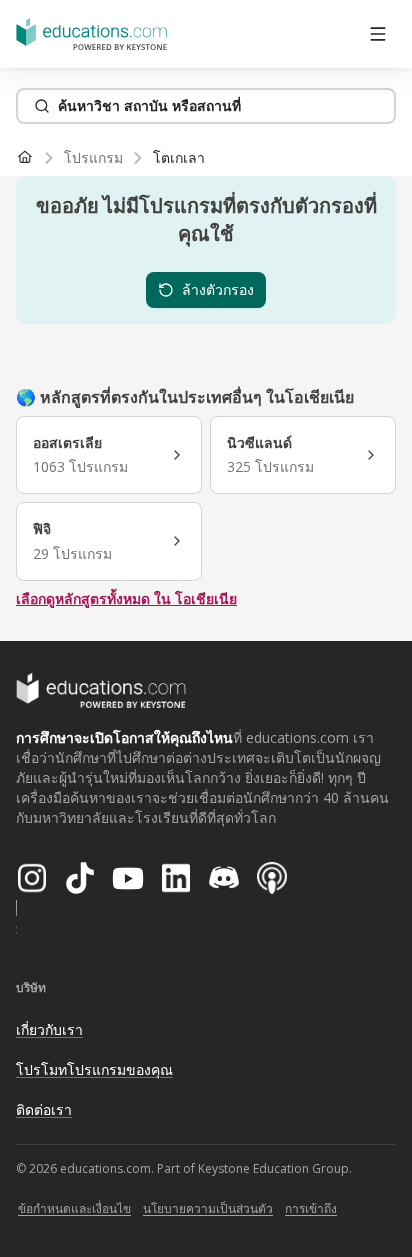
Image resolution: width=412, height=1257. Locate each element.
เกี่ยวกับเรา (49, 1029)
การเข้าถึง (311, 1208)
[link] (179, 158)
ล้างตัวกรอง (218, 289)
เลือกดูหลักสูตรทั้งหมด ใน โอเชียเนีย (126, 598)
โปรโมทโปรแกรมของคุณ (94, 1069)
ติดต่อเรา (44, 1109)
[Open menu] (378, 34)
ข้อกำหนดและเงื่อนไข (74, 1208)
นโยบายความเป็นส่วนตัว (208, 1208)
